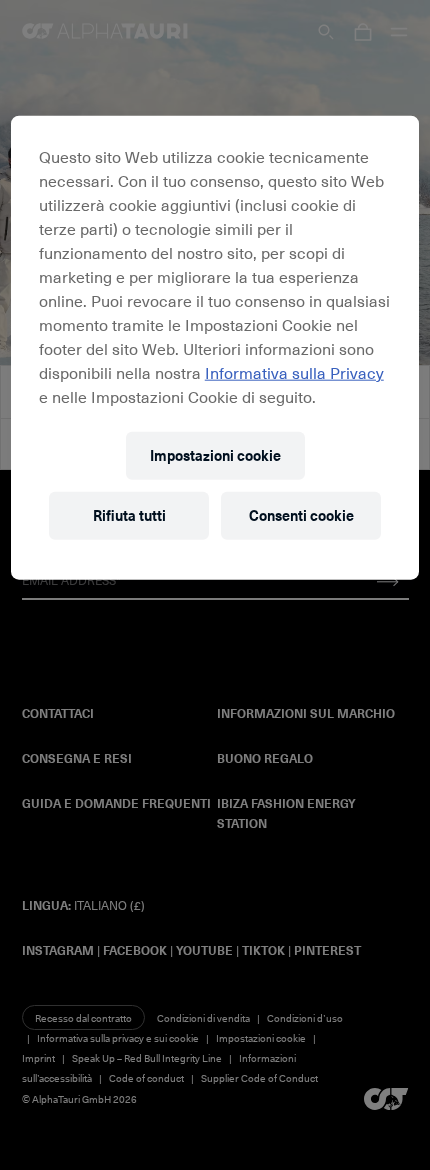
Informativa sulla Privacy (294, 371)
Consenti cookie (301, 514)
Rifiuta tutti (129, 514)
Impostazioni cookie (215, 454)
